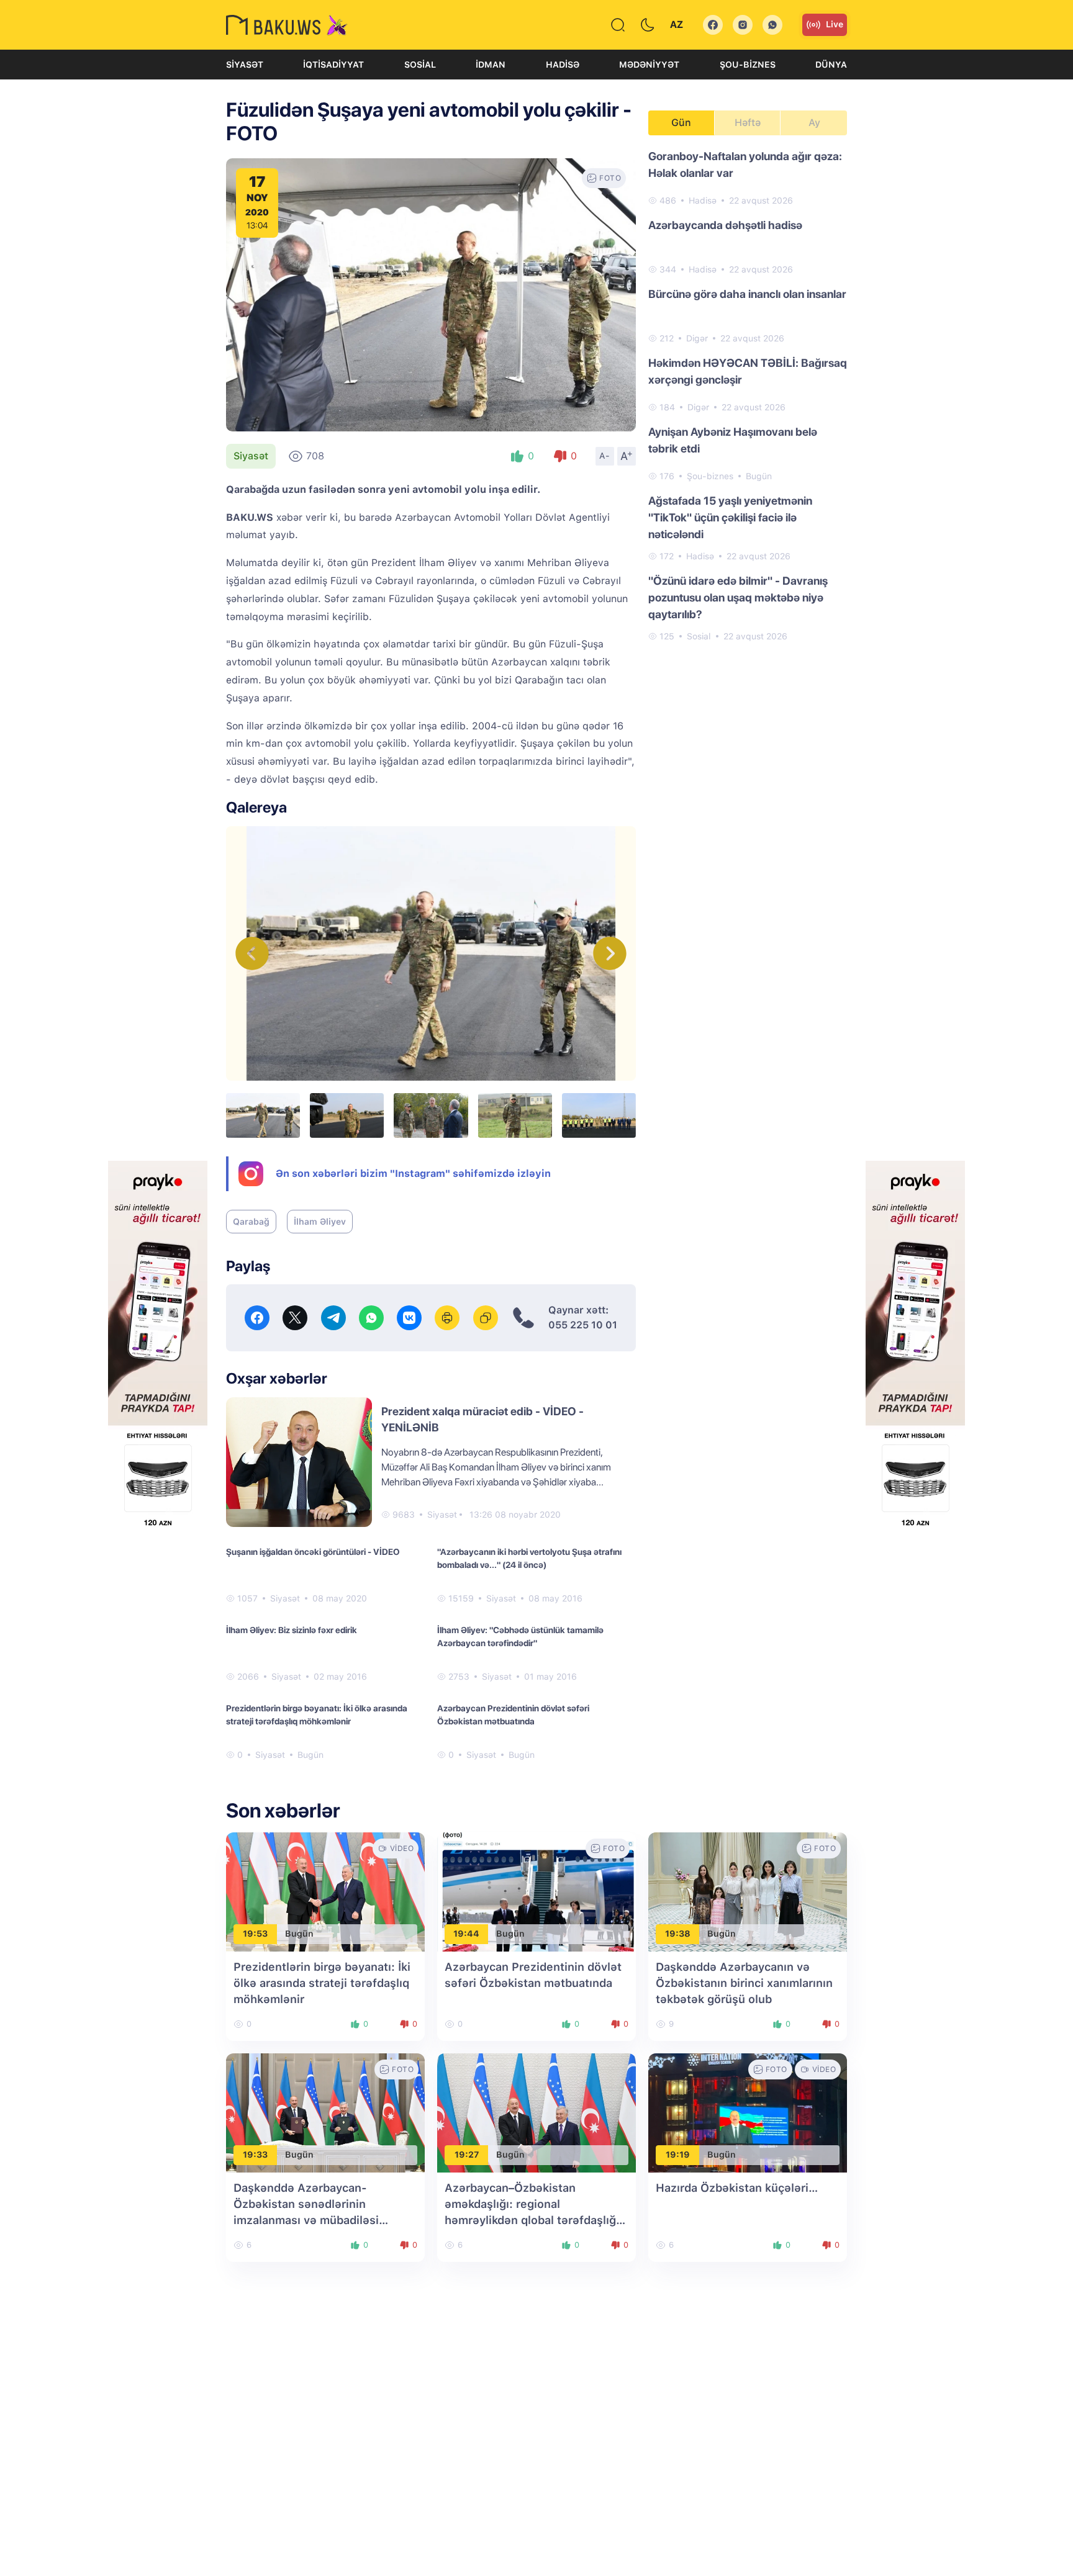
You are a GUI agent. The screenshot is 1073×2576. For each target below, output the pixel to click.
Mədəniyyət (649, 65)
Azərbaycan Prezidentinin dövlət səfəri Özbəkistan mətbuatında (513, 1715)
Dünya (831, 65)
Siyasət (245, 65)
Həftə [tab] (748, 123)
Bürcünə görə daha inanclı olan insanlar (747, 294)
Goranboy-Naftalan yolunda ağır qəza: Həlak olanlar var (745, 164)
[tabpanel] (748, 395)
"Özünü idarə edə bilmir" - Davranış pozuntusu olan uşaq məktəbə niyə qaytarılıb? (738, 597)
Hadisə (563, 65)
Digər (697, 338)
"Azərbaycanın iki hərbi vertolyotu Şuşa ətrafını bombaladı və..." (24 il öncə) (529, 1558)
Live (835, 24)
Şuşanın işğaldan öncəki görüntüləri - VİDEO (313, 1552)
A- (605, 456)
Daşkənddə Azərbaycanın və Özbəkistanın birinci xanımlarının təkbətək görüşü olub (744, 1983)
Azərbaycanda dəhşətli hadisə (725, 225)
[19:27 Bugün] (536, 2112)
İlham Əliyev (320, 1222)
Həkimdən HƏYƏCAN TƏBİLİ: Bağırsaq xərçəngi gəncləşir (748, 371)
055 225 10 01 (583, 1325)
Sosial (420, 65)
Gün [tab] (681, 123)
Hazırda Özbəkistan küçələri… (737, 2188)
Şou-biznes (748, 65)
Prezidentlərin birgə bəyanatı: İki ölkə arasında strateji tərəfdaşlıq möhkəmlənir (317, 1715)
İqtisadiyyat (333, 65)
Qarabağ (251, 1222)
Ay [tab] (814, 123)
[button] (610, 953)
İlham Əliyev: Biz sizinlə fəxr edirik (292, 1630)
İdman (491, 65)
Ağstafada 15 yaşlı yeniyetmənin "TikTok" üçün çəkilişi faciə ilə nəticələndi (730, 517)
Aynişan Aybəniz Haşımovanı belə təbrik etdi (733, 440)
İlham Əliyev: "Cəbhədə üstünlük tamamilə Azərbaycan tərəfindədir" (520, 1637)
